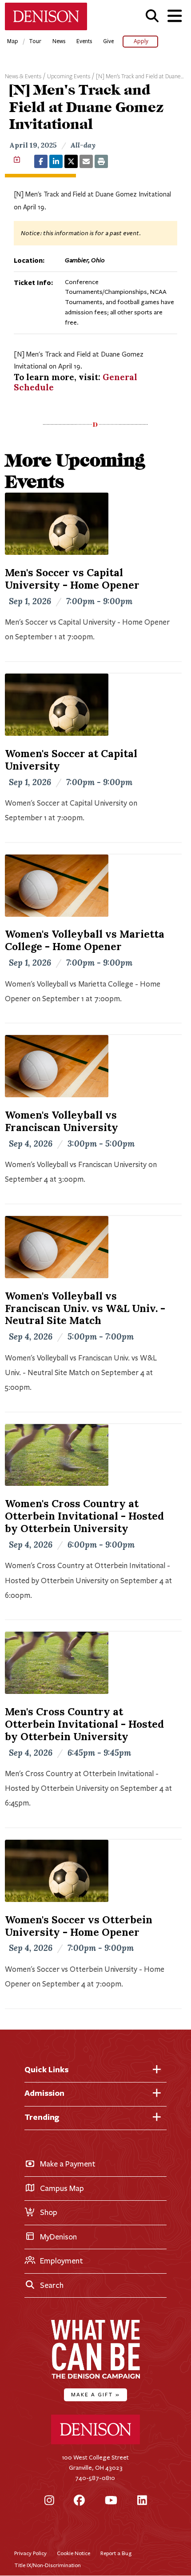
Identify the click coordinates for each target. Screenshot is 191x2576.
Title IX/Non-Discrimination (48, 2565)
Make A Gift (95, 2394)
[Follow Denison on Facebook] (79, 2501)
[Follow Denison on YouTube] (111, 2501)
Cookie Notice (74, 2553)
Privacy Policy (30, 2553)
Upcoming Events (69, 76)
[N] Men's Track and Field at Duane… (140, 76)
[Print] (101, 161)
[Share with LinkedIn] (56, 161)
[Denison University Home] (95, 2442)
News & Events (23, 76)
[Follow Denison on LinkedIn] (142, 2501)
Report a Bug (116, 2553)
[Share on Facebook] (41, 161)
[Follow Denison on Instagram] (49, 2501)
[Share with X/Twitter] (71, 161)
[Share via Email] (86, 161)
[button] (152, 16)
